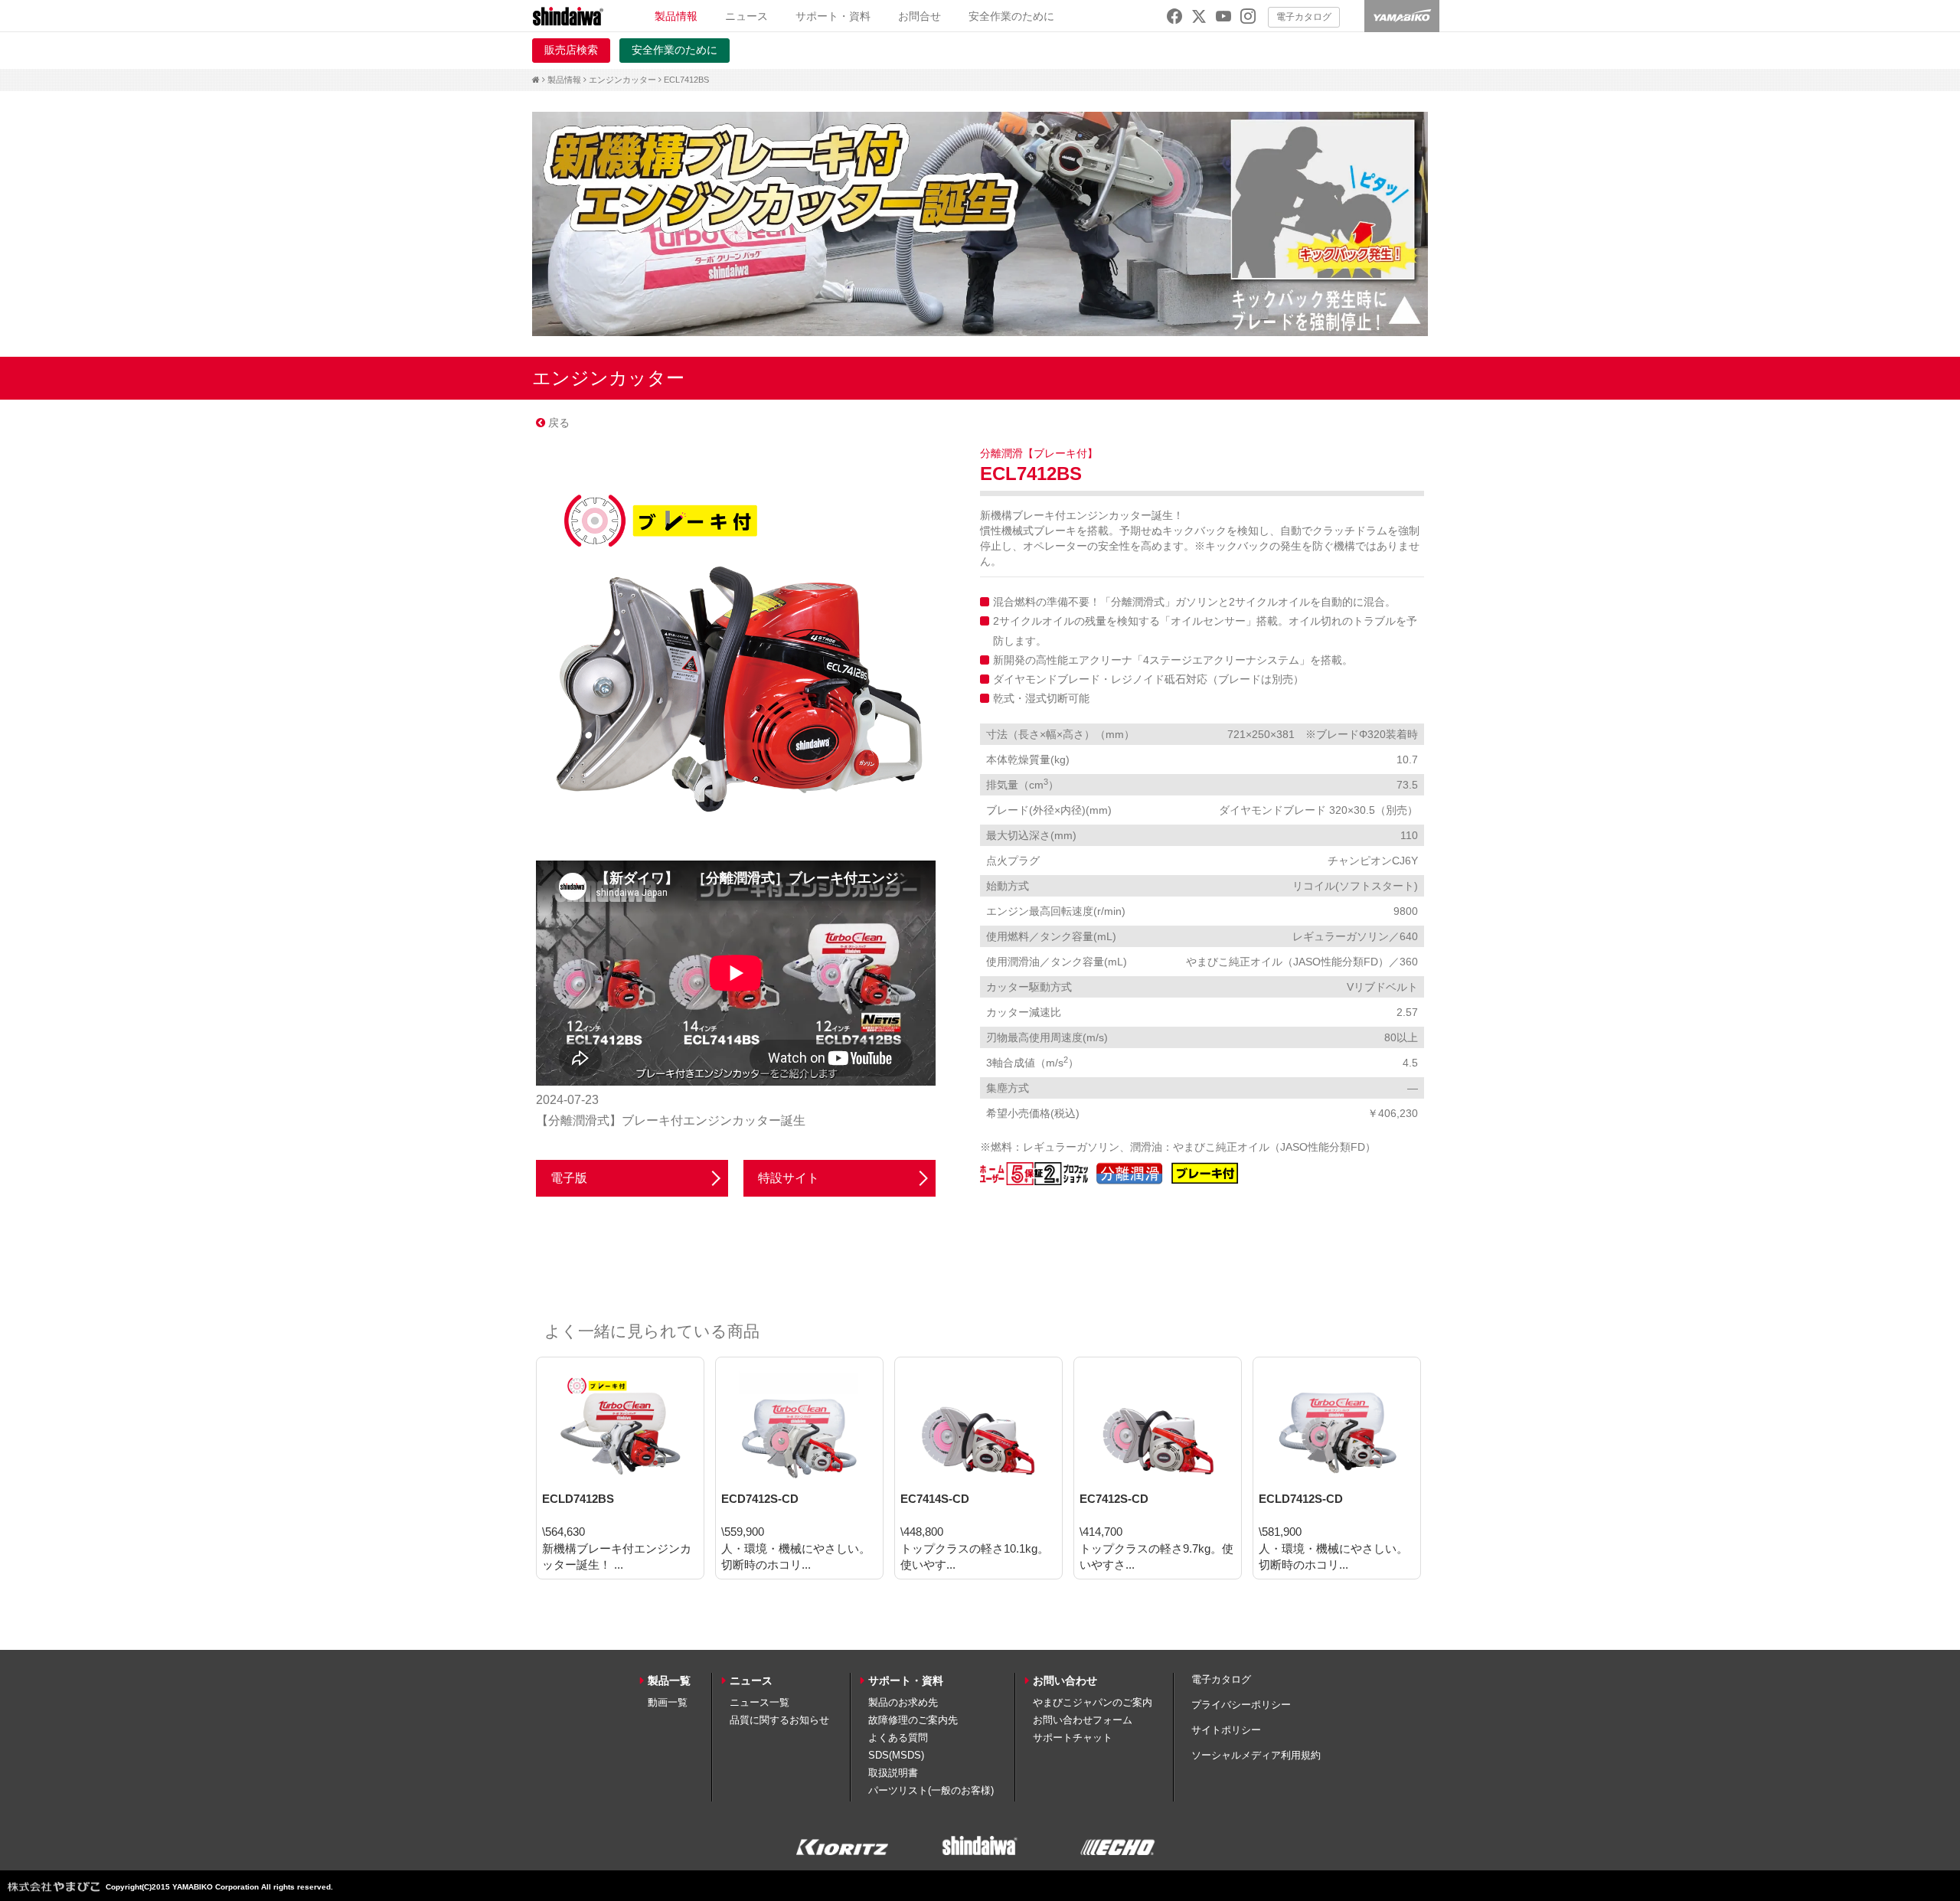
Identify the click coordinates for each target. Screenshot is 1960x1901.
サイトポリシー (1226, 1730)
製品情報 (564, 80)
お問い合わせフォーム (1083, 1720)
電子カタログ (1304, 17)
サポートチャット (1073, 1738)
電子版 (569, 1178)
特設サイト (789, 1178)
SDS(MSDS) (896, 1755)
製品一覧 (669, 1681)
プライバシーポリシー (1241, 1705)
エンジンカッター (622, 80)
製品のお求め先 (903, 1702)
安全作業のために (1011, 16)
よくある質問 (898, 1738)
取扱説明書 (893, 1773)
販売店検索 (571, 50)
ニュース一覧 (759, 1702)
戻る (557, 423)
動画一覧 (668, 1702)
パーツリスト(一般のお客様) (931, 1790)
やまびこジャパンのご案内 (1093, 1702)
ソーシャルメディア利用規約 (1256, 1755)
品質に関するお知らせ (779, 1720)
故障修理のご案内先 (913, 1720)
